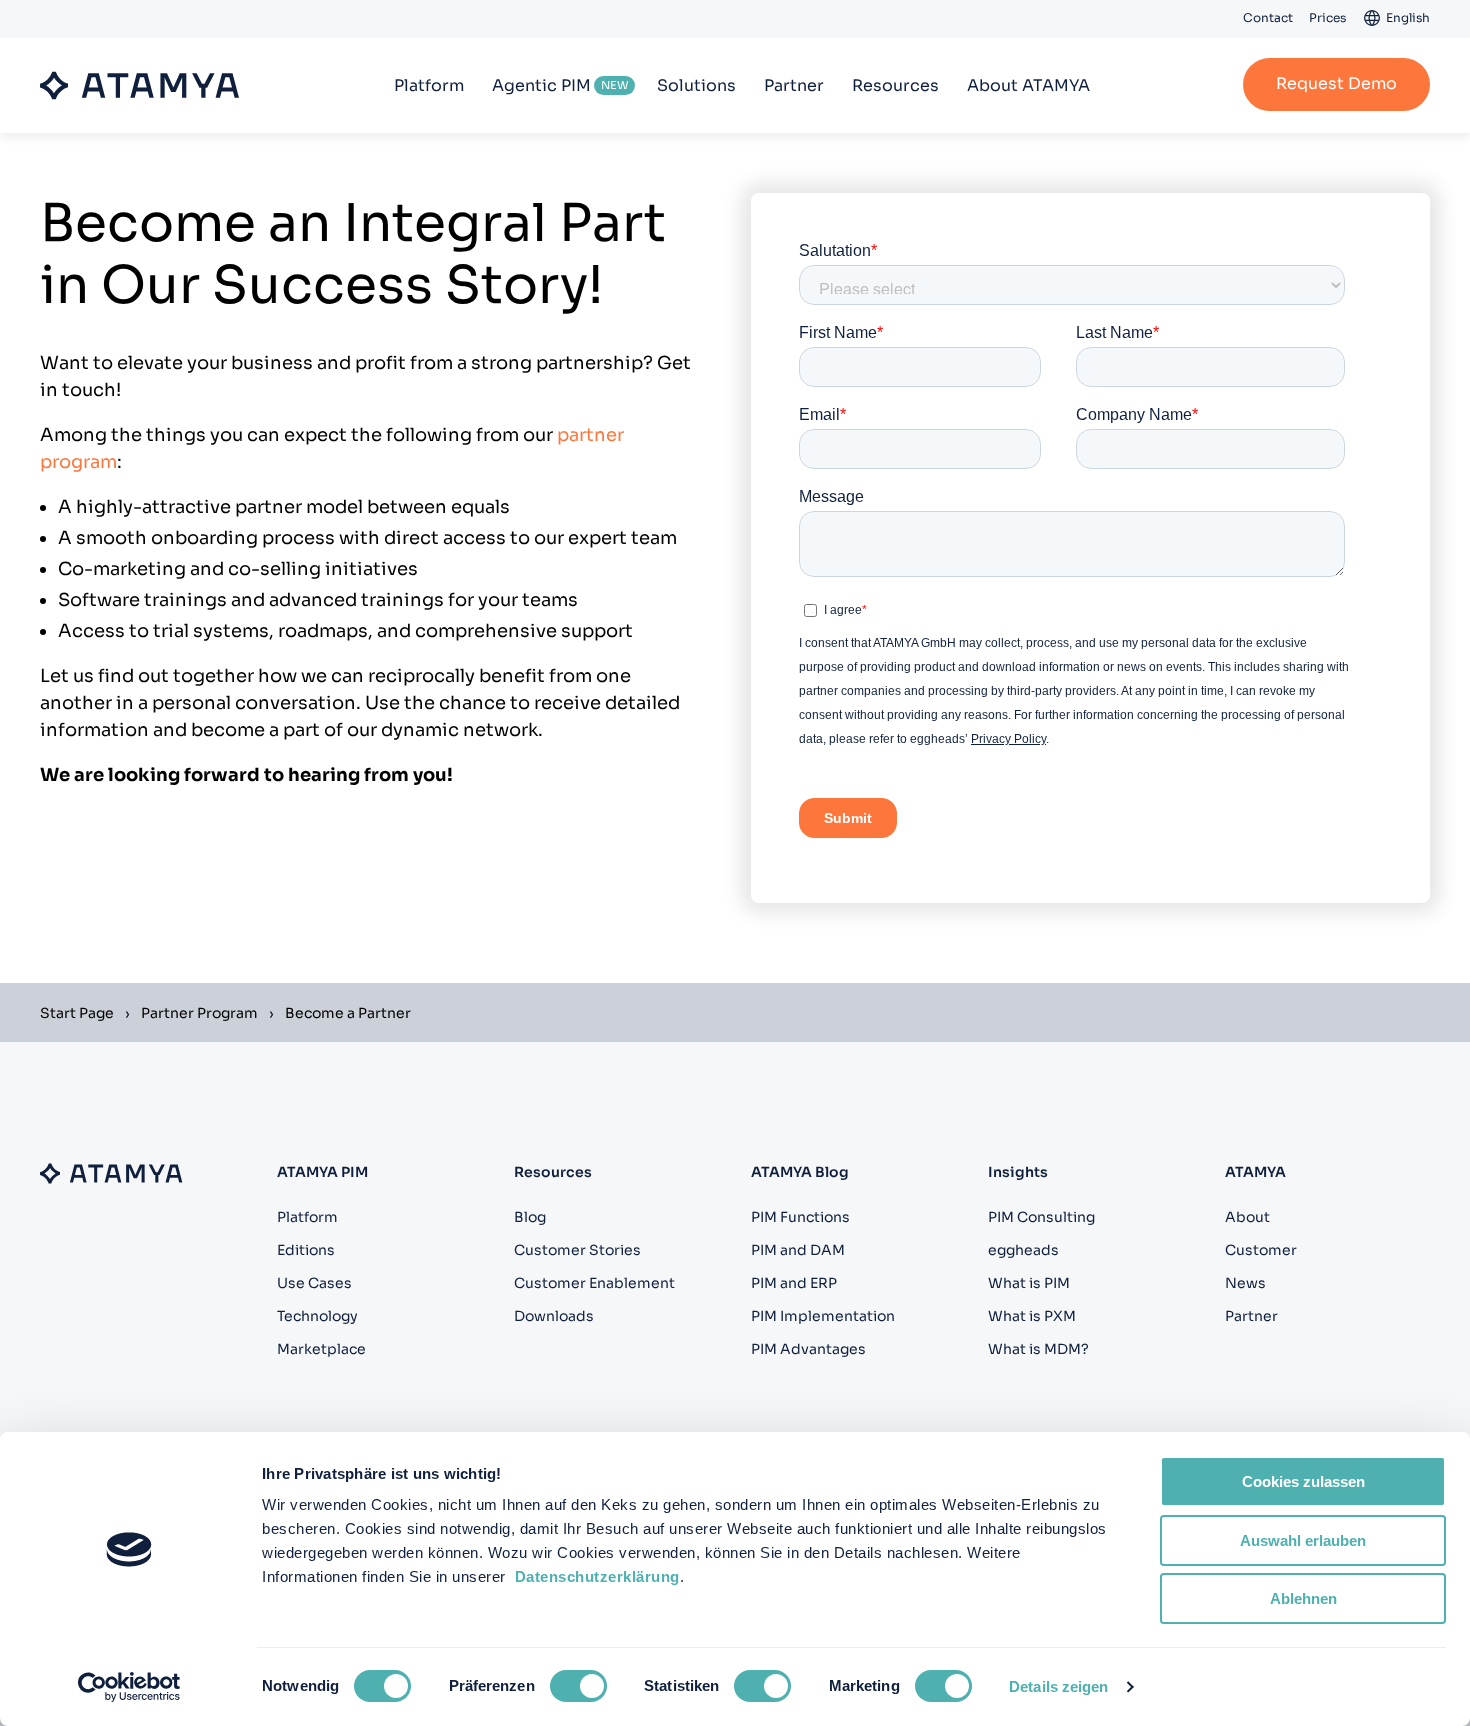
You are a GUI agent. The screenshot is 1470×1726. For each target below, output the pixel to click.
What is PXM (1032, 1316)
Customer (1261, 1250)
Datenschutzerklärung (597, 1576)
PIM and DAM (798, 1250)
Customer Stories (577, 1250)
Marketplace (321, 1349)
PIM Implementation (823, 1316)
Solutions (696, 85)
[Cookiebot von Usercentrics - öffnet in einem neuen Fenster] (129, 1687)
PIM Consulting (1041, 1217)
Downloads (554, 1316)
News (1245, 1283)
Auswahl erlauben (1303, 1540)
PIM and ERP (794, 1283)
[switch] (578, 1686)
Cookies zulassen (1303, 1481)
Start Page (77, 1013)
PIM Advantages (808, 1349)
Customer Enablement (594, 1283)
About (1247, 1217)
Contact (1268, 17)
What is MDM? (1038, 1349)
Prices (1327, 17)
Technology (317, 1316)
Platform (429, 85)
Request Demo (1336, 83)
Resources (895, 85)
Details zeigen (1058, 1686)
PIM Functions (800, 1217)
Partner (794, 85)
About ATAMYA (1028, 85)
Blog (530, 1217)
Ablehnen (1303, 1598)
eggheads (1023, 1250)
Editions (306, 1250)
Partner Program (199, 1013)
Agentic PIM (541, 85)
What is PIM (1029, 1283)
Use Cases (314, 1283)
